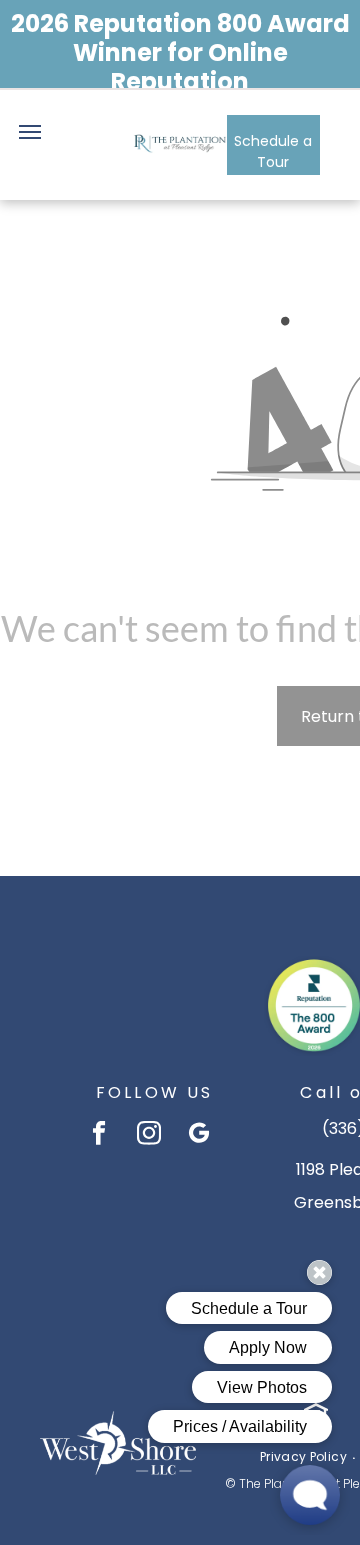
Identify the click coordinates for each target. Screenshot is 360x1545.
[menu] (30, 132)
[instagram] (149, 1135)
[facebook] (99, 1135)
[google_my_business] (199, 1135)
